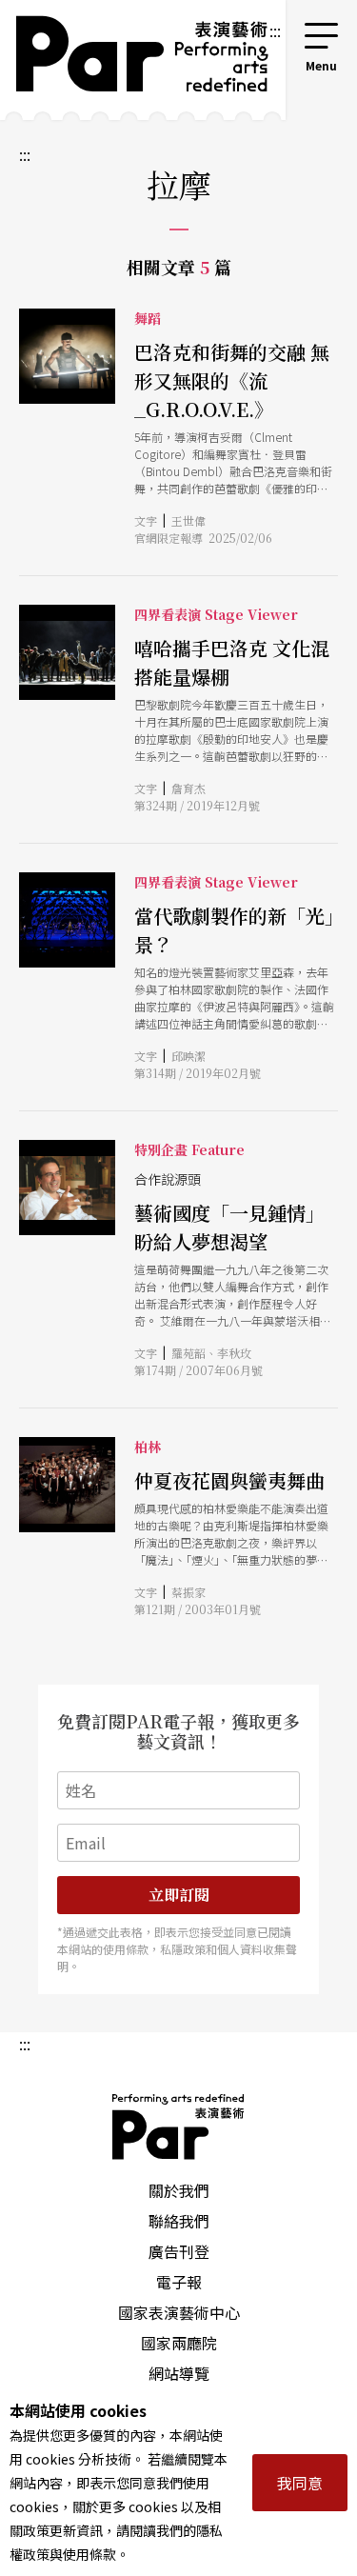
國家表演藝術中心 (179, 2312)
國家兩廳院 (179, 2343)
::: (275, 30)
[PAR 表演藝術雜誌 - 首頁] (134, 60)
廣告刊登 (179, 2251)
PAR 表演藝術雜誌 (179, 2127)
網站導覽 (179, 2373)
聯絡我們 (179, 2221)
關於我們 (179, 2190)
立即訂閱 (179, 1895)
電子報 (179, 2282)
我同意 (300, 2483)
